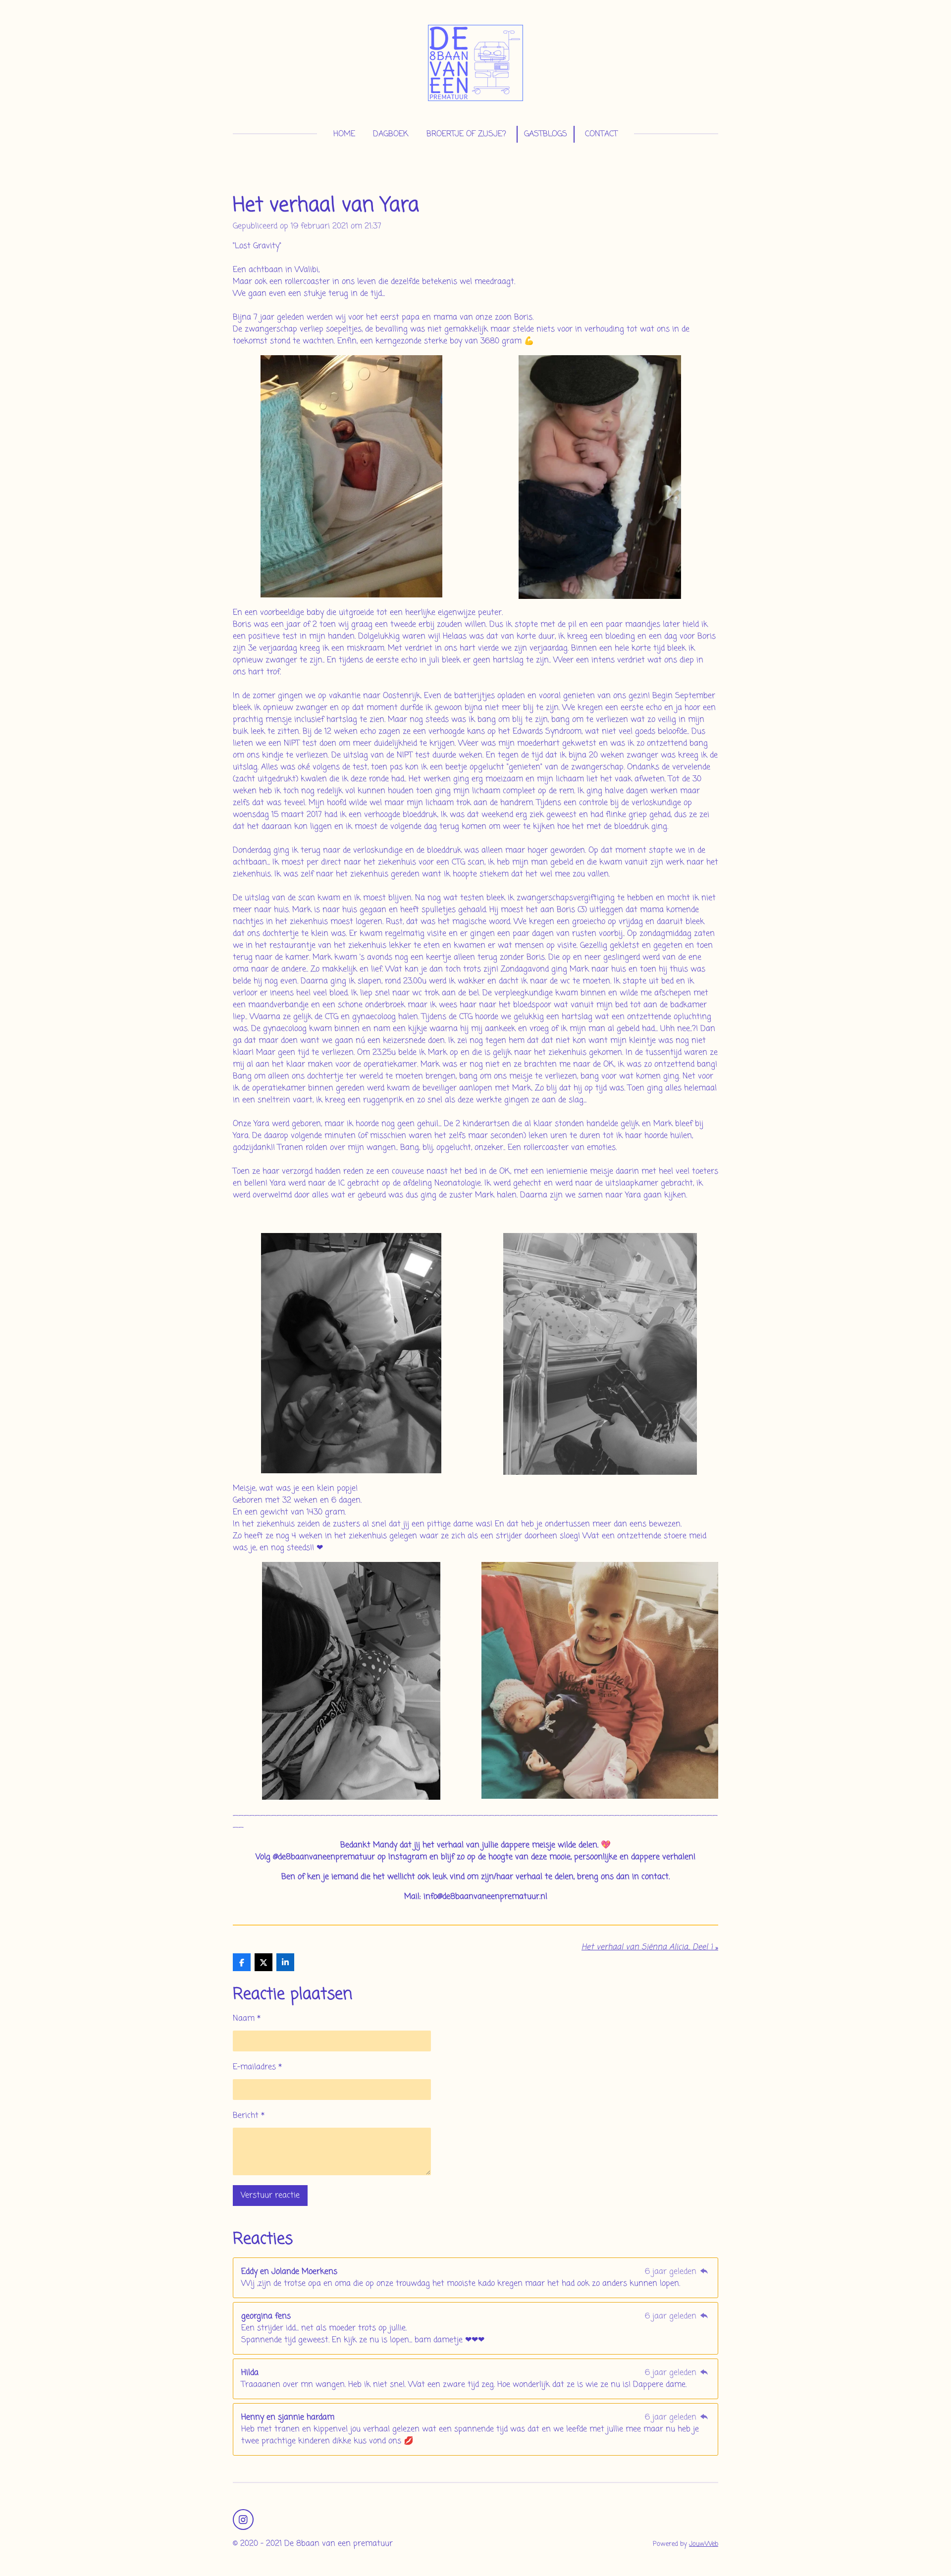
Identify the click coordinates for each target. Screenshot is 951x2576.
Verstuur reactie (270, 2196)
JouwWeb (704, 2544)
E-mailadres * (257, 2067)
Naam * (247, 2019)
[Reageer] (704, 2272)
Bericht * (249, 2116)
